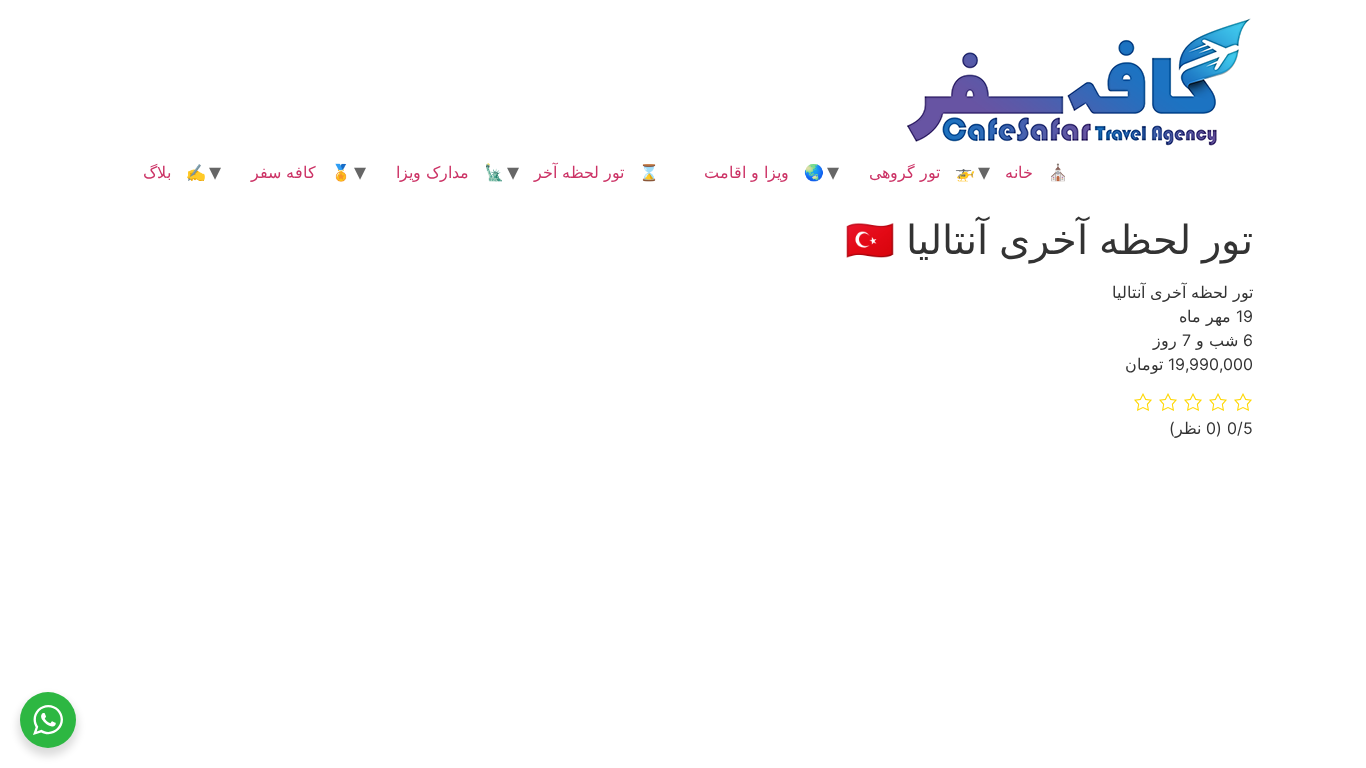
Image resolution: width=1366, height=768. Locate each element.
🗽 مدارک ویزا (450, 172)
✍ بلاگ (174, 172)
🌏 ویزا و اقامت (764, 172)
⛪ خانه (1036, 172)
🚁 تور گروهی (922, 172)
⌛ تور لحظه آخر (596, 172)
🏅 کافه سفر (301, 172)
